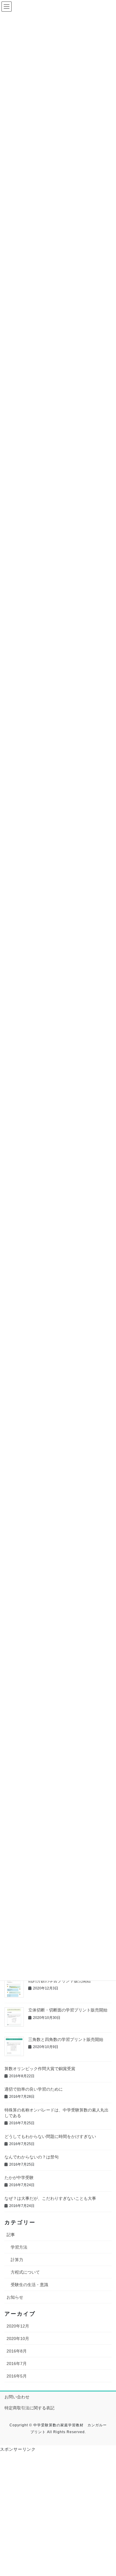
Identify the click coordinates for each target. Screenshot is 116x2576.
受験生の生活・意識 (29, 2285)
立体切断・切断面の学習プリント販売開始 (68, 2010)
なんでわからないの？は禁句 (32, 2157)
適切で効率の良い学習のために (34, 2089)
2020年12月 (18, 2326)
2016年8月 (17, 2351)
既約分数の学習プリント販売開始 (59, 1981)
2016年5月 (17, 2376)
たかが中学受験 (19, 2178)
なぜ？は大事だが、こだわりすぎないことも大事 (50, 2198)
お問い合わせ (17, 2397)
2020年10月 (18, 2339)
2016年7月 (17, 2364)
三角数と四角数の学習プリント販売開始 (66, 2039)
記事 (11, 2235)
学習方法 (19, 2247)
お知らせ (15, 2297)
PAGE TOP (107, 2493)
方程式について (25, 2272)
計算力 (17, 2260)
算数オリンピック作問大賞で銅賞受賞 (40, 2069)
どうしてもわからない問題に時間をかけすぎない (50, 2136)
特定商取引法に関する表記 (29, 2408)
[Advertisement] (58, 2516)
